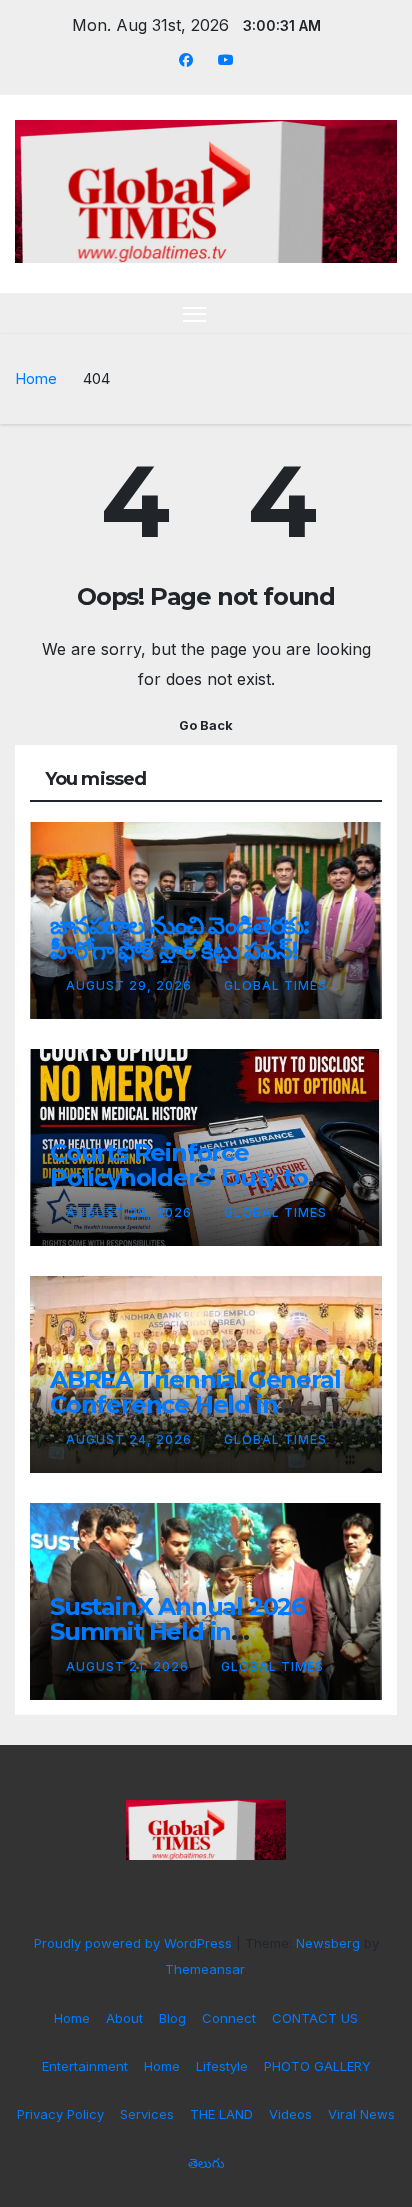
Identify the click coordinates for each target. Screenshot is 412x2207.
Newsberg (328, 1943)
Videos (290, 2114)
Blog (172, 2018)
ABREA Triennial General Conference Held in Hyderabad (195, 1404)
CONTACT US (315, 2018)
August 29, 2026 (131, 985)
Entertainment (85, 2066)
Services (147, 2114)
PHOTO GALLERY (317, 2066)
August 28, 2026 (131, 1212)
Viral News (361, 2114)
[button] (350, 313)
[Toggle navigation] (195, 314)
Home (36, 378)
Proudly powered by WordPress (135, 1943)
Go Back (206, 725)
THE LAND (221, 2114)
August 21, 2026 (129, 1666)
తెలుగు (206, 2163)
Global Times (275, 985)
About (124, 2018)
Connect (229, 2018)
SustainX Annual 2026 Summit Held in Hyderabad (177, 1631)
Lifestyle (222, 2066)
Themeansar (204, 1969)
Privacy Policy (60, 2114)
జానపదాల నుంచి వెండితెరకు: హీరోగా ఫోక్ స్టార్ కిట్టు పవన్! (179, 938)
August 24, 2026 (131, 1439)
